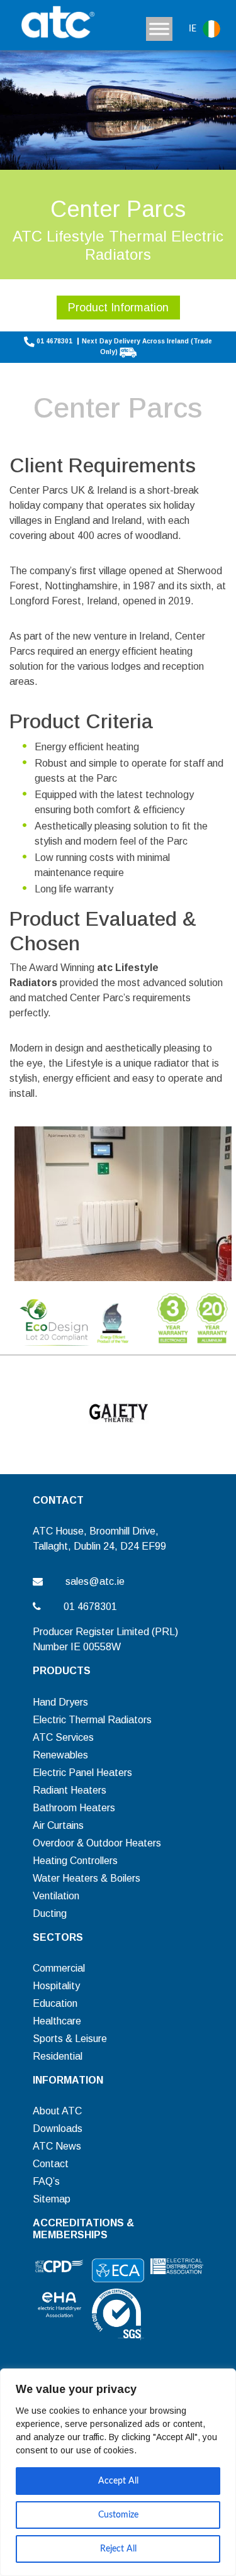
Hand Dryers (60, 1702)
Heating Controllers (75, 1861)
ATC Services (63, 1737)
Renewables (60, 1755)
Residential (58, 2056)
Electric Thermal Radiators (92, 1720)
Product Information (118, 308)
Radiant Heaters (70, 1790)
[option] (118, 1413)
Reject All (118, 2549)
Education (55, 2003)
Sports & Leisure (70, 2039)
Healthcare (57, 2021)
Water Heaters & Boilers (87, 1878)
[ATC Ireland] (56, 24)
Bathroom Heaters (74, 1808)
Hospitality (56, 1986)
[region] (118, 2472)
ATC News (57, 2146)
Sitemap (52, 2199)
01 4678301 (54, 341)
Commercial (59, 1968)
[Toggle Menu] (159, 29)
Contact (51, 2164)
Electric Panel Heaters (82, 1773)
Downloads (58, 2129)
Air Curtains (58, 1825)
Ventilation (56, 1896)
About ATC (57, 2111)
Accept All (118, 2481)
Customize (118, 2515)
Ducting (50, 1913)
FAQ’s (46, 2181)
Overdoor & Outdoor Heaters (97, 1843)
